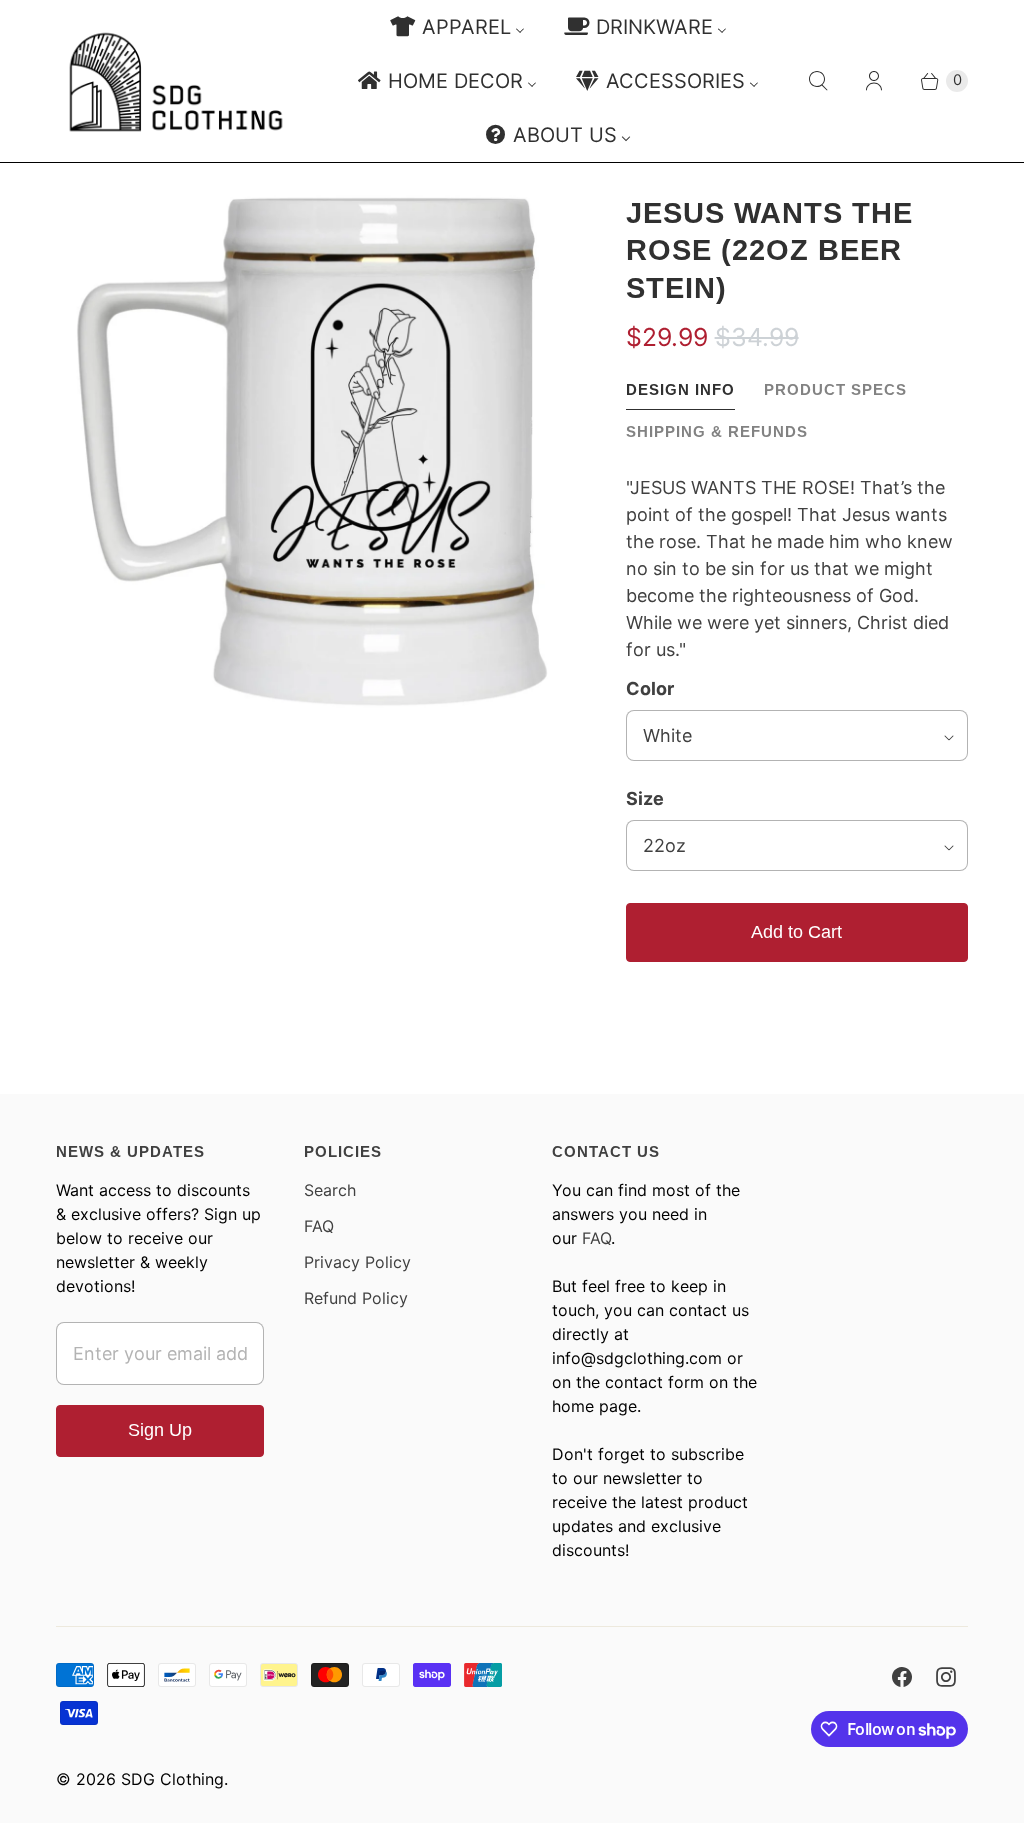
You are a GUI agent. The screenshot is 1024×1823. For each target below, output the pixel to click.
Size (645, 798)
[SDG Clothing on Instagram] (946, 1677)
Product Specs (835, 389)
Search (330, 1190)
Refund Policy (356, 1298)
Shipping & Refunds (717, 431)
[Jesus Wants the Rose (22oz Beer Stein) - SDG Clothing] (313, 452)
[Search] (818, 81)
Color (650, 688)
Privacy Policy (357, 1262)
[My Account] (874, 81)
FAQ (319, 1226)
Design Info (680, 389)
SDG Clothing (172, 1779)
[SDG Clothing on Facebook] (902, 1677)
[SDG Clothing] (176, 81)
